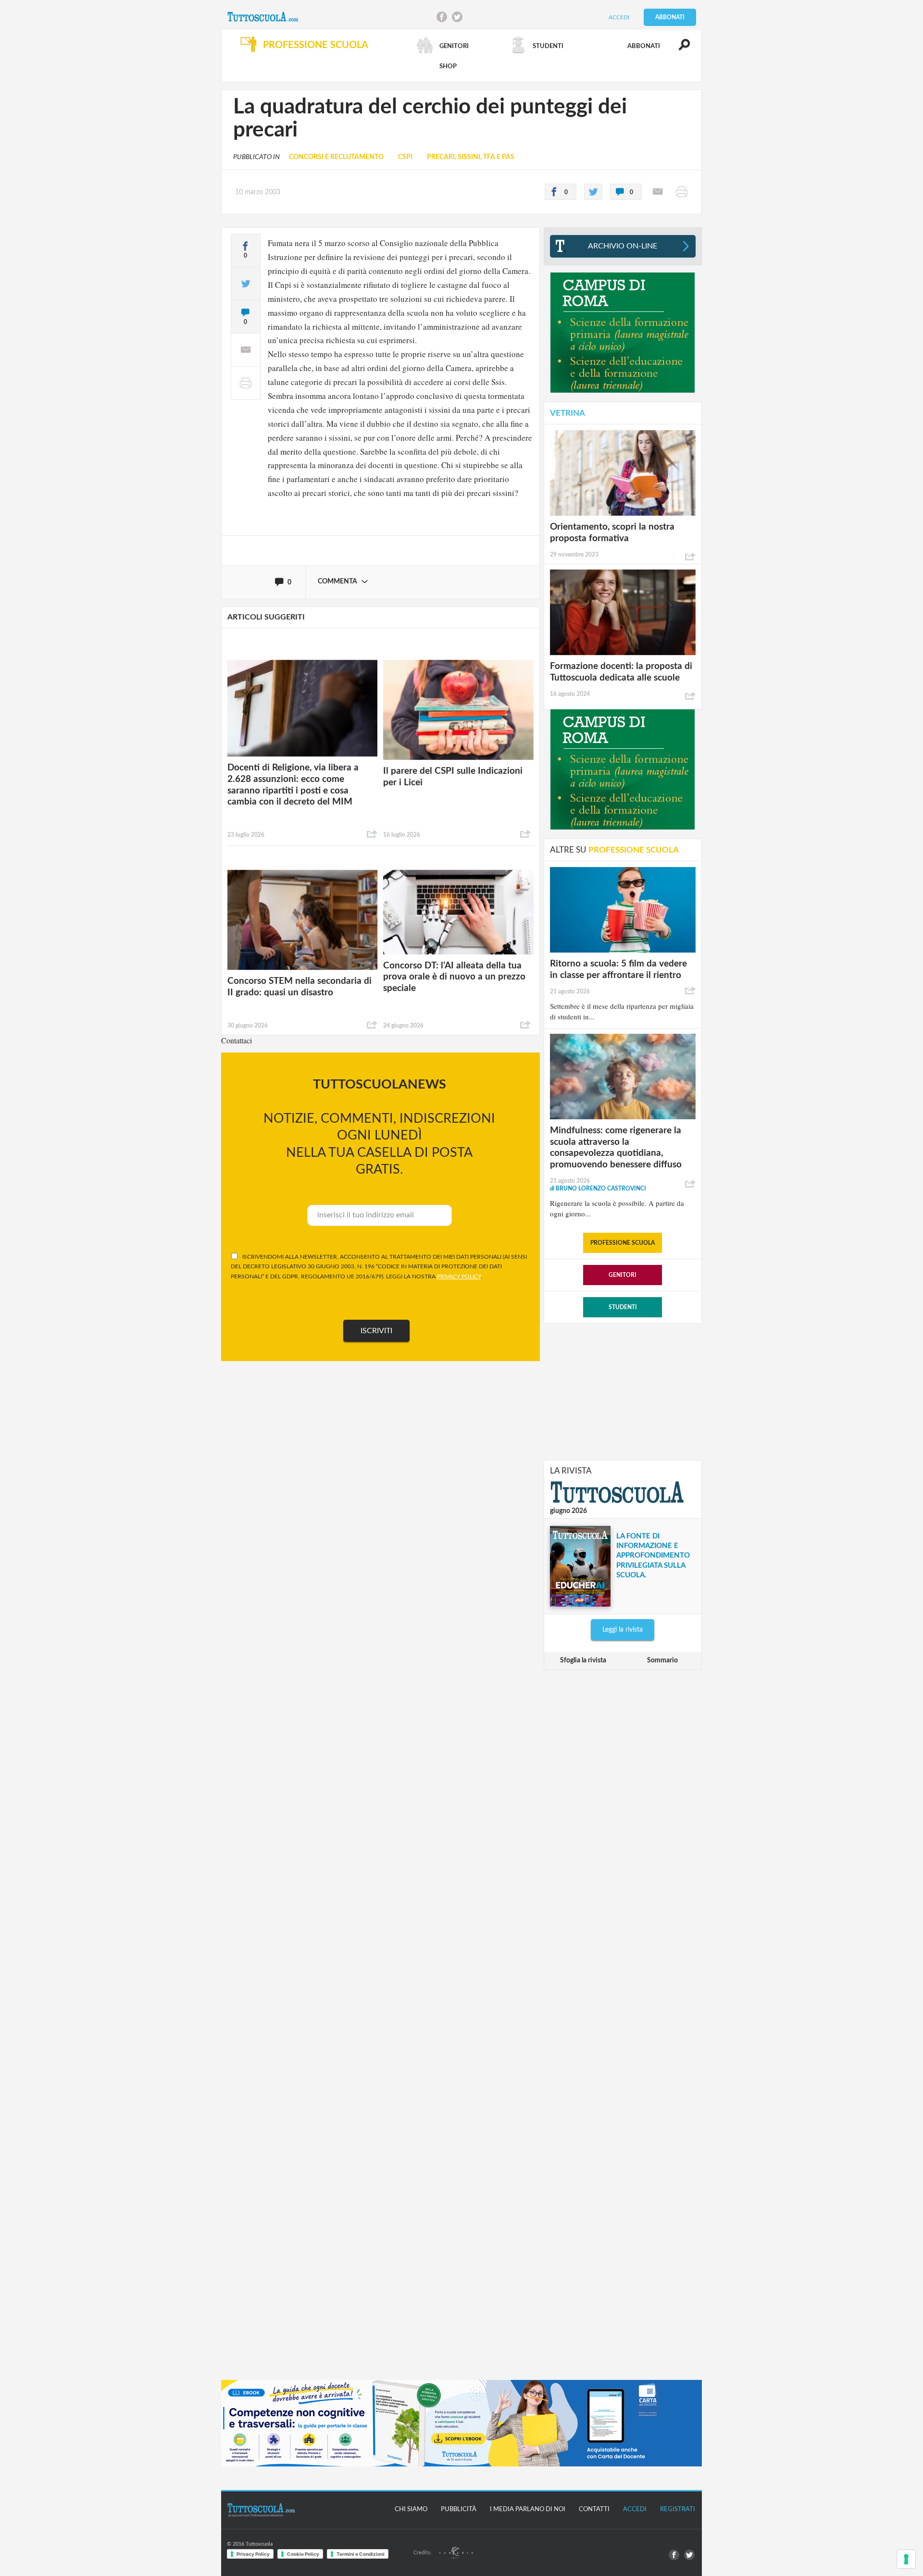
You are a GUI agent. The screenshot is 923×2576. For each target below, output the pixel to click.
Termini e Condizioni (361, 2554)
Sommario (662, 1660)
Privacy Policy (253, 2554)
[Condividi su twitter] (593, 192)
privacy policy (459, 1276)
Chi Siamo (411, 2509)
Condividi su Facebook (442, 17)
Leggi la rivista (623, 1630)
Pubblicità (459, 2509)
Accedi (619, 17)
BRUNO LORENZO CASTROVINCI (598, 1189)
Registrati (678, 2509)
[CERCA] (679, 49)
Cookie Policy (303, 2554)
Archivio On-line (623, 246)
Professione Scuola (623, 1243)
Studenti (623, 1307)
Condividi (372, 834)
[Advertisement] (623, 1391)
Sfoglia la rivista (583, 1660)
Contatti (594, 2509)
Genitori (623, 1275)
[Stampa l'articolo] (682, 192)
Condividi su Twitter (457, 17)
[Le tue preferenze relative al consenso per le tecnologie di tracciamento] (906, 2559)
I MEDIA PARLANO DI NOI (528, 2509)
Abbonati (670, 17)
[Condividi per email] (658, 192)
